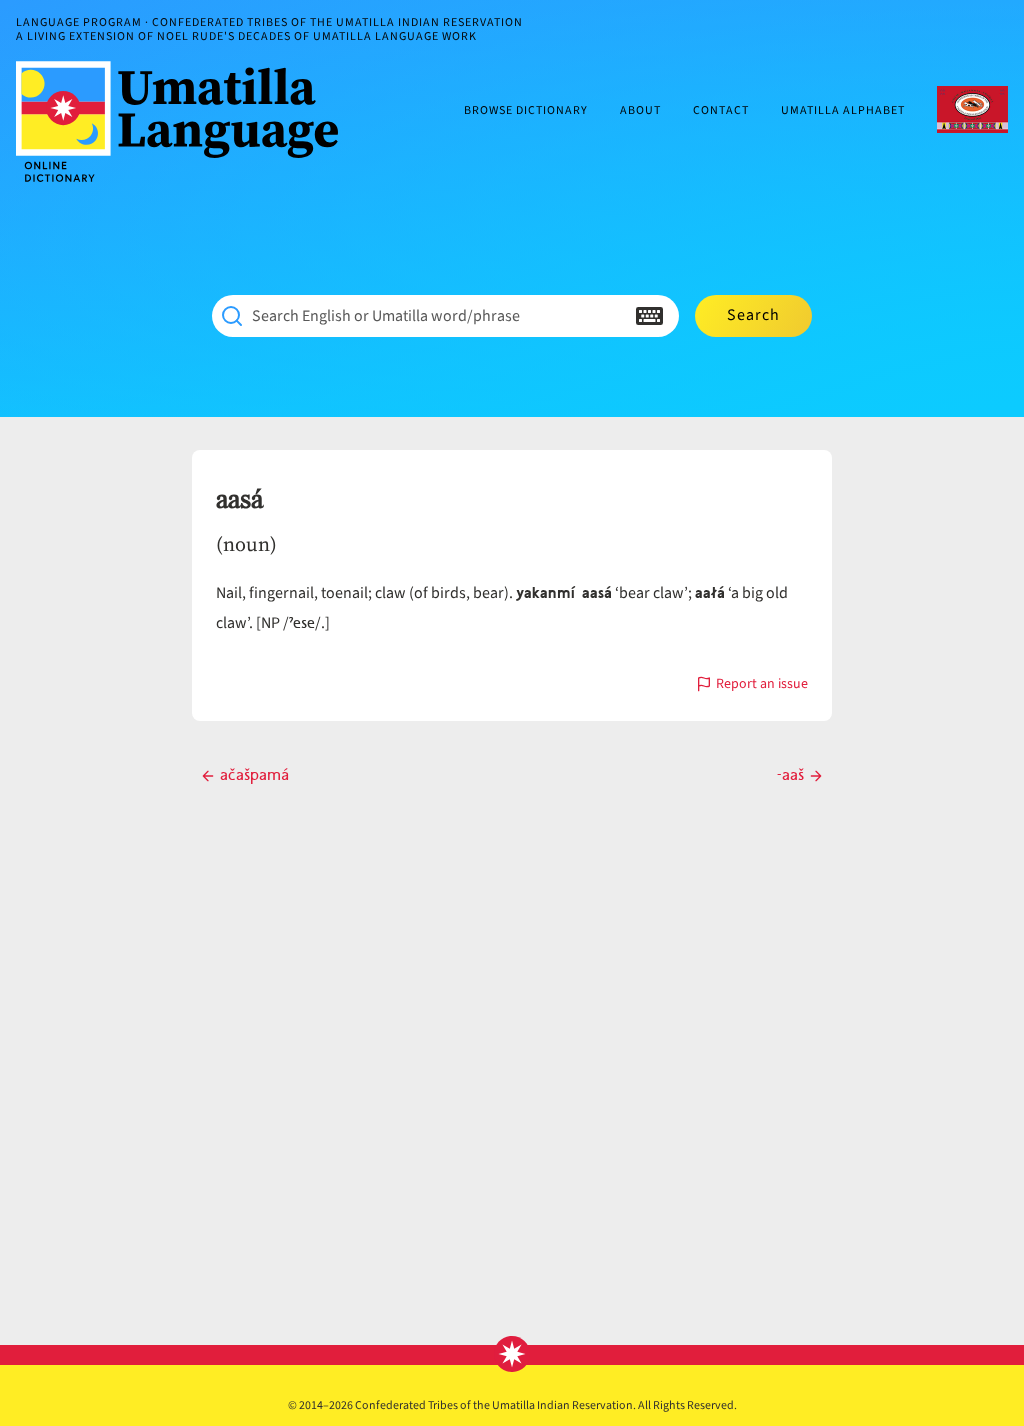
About (640, 111)
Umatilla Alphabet (843, 111)
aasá (239, 500)
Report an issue (762, 685)
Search (753, 315)
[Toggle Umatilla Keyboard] (649, 316)
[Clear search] (610, 316)
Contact (721, 111)
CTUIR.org (972, 109)
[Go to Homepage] (185, 121)
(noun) (246, 544)
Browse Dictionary (526, 111)
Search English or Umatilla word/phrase (386, 316)
